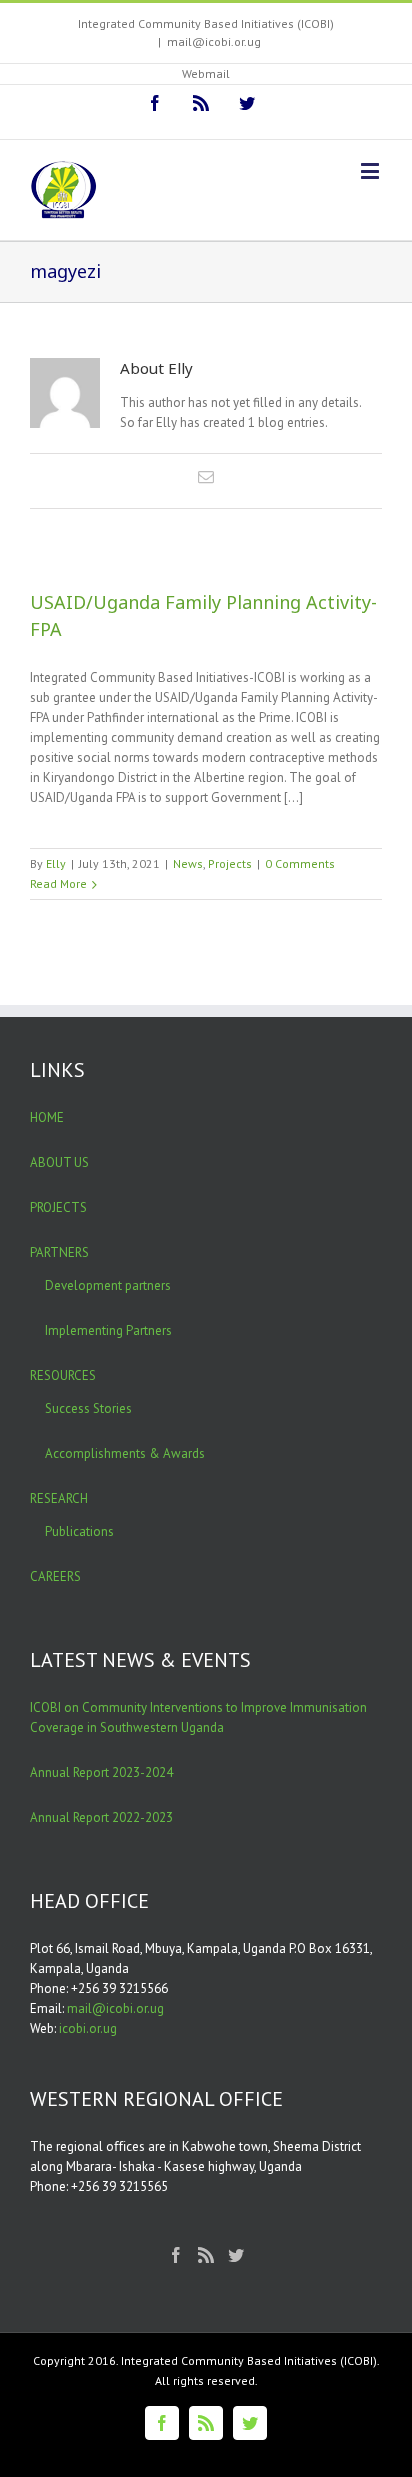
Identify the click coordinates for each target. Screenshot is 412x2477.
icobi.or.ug (88, 2028)
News (188, 863)
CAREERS (55, 1576)
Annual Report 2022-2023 (101, 1817)
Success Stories (88, 1408)
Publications (79, 1531)
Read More (58, 883)
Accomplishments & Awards (125, 1453)
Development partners (108, 1285)
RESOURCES (63, 1375)
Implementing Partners (108, 1330)
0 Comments (300, 863)
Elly (56, 863)
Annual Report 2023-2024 (101, 1772)
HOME (47, 1117)
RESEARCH (59, 1498)
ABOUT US (59, 1162)
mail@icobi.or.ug (214, 41)
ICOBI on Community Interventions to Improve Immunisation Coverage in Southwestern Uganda (198, 1717)
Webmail (206, 73)
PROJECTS (58, 1207)
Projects (230, 863)
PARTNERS (59, 1252)
